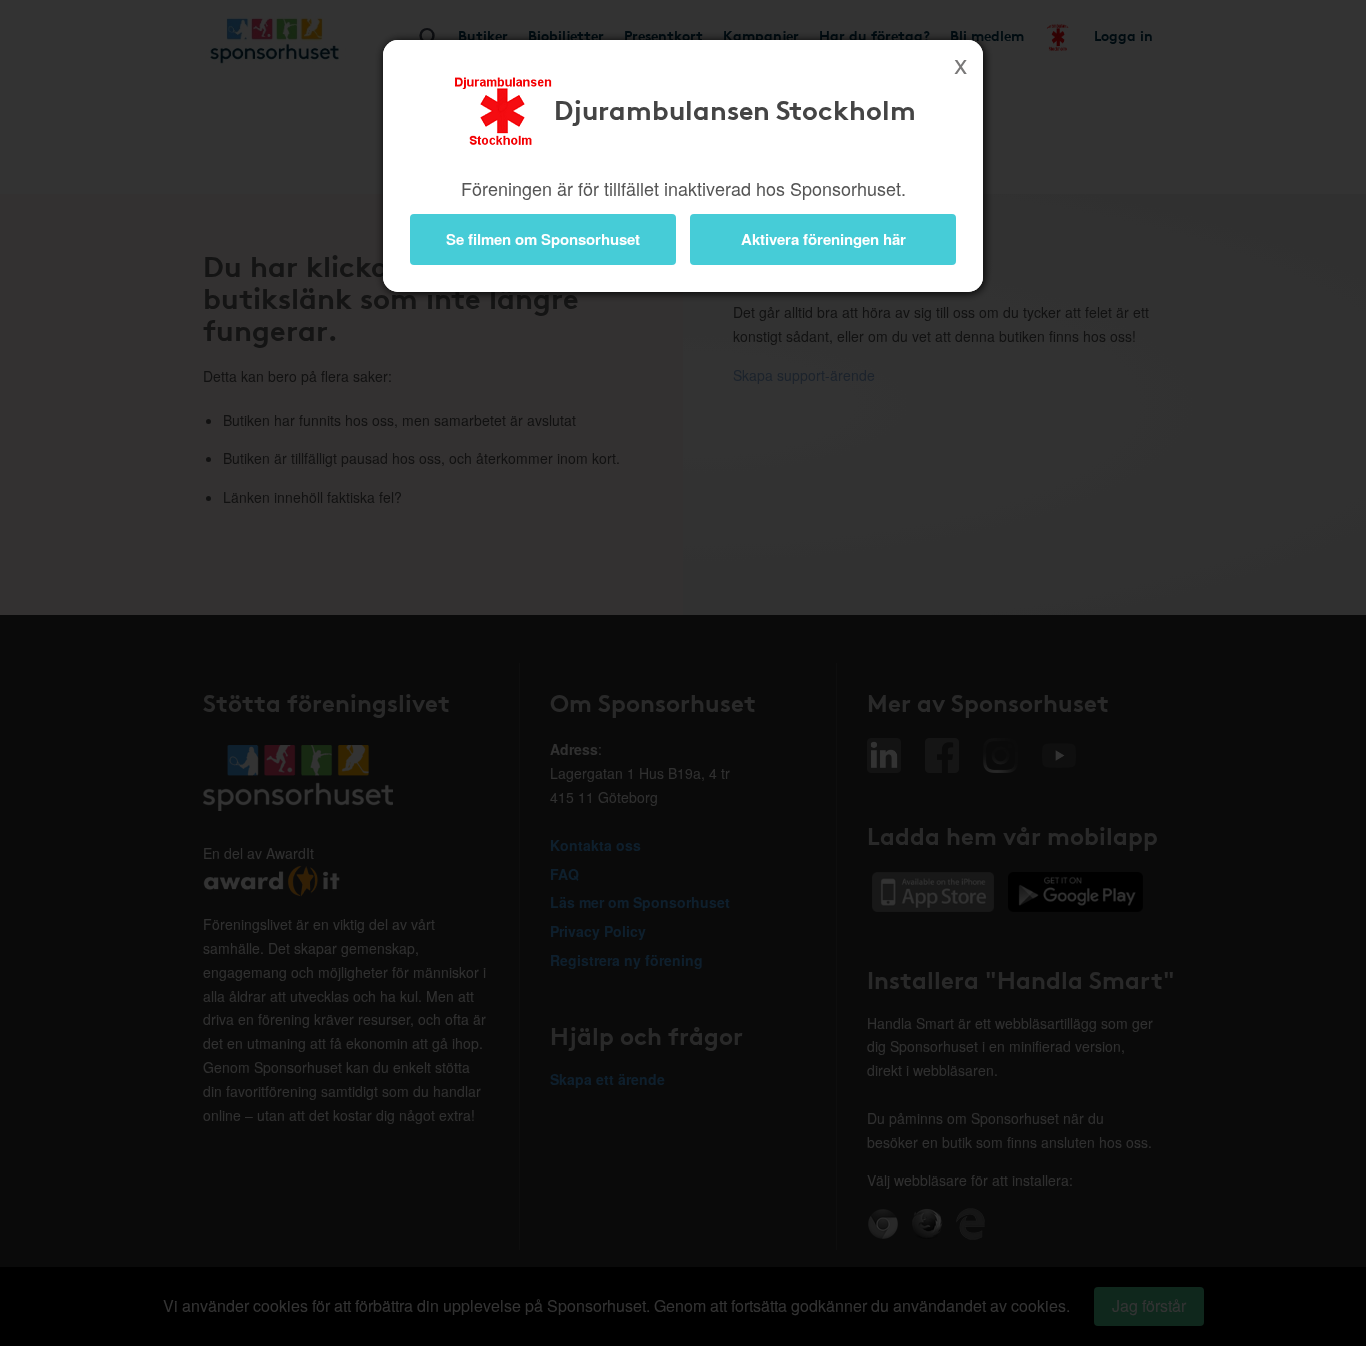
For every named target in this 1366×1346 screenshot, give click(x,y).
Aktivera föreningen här (823, 239)
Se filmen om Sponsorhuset (543, 239)
